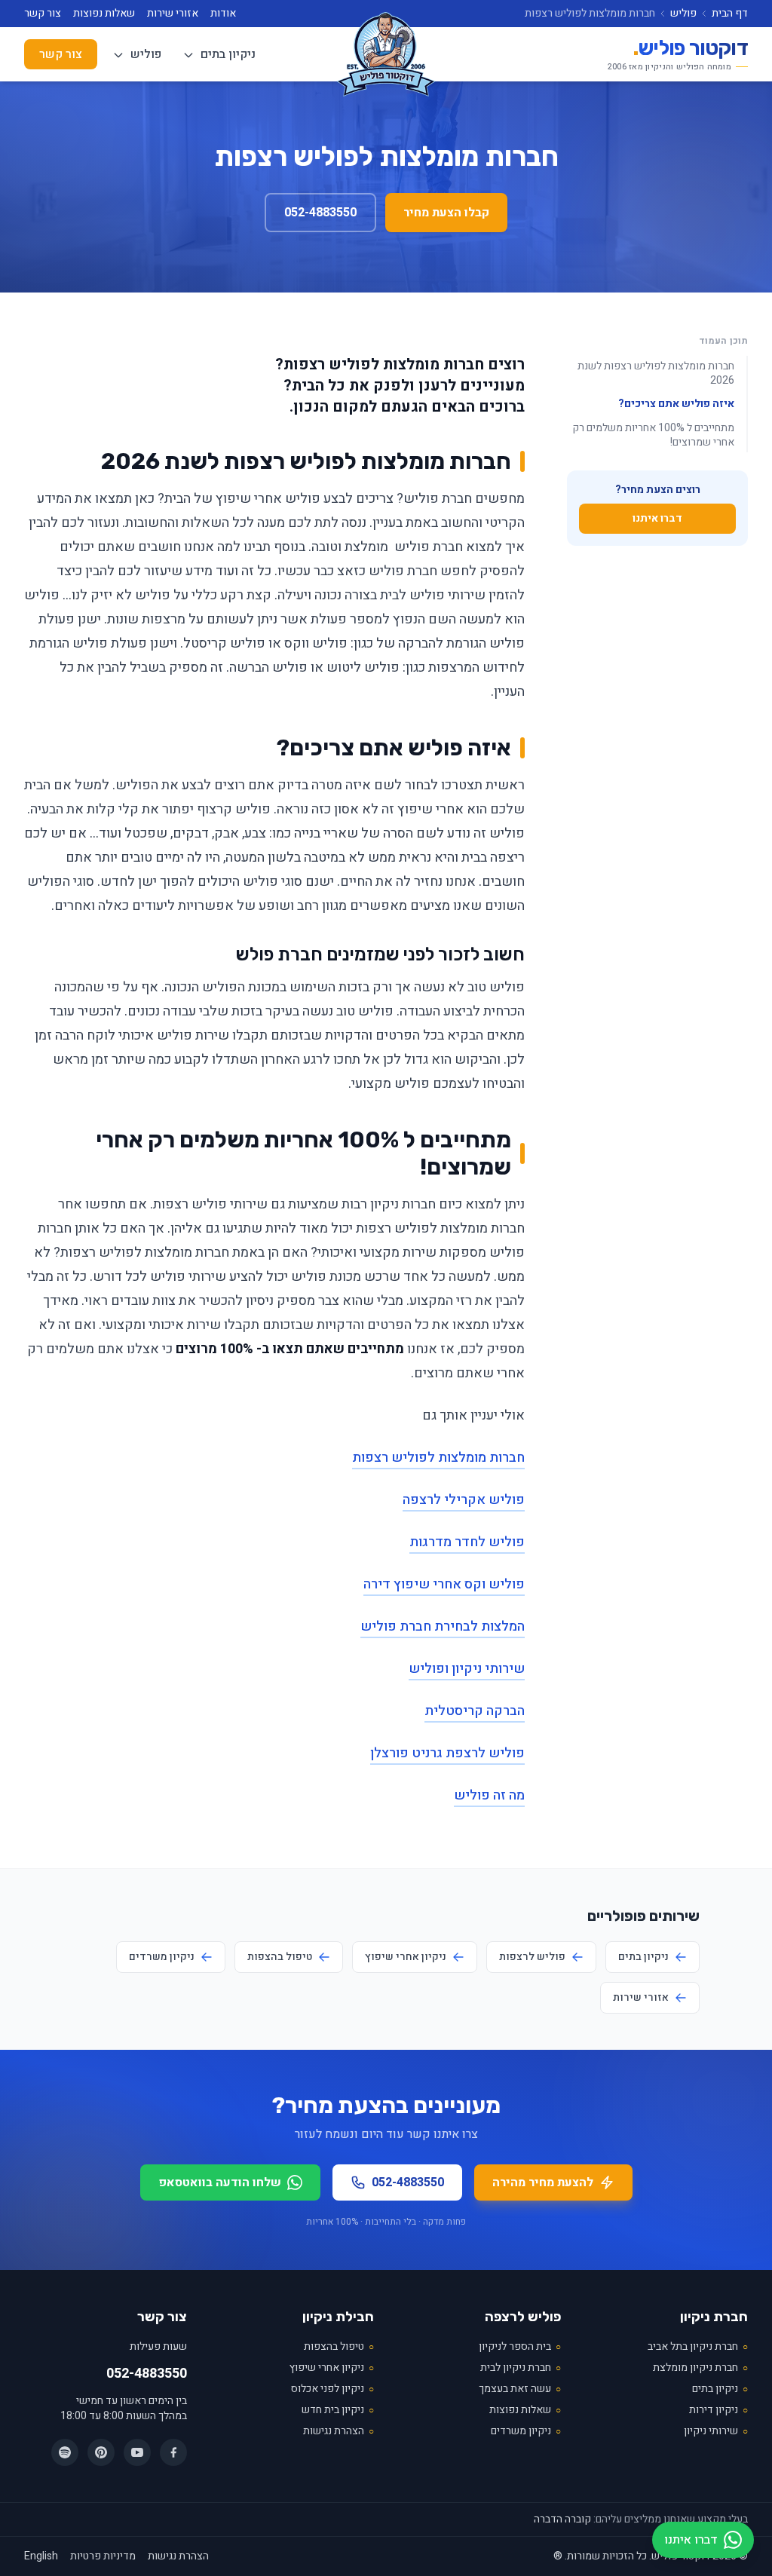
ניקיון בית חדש (338, 2410)
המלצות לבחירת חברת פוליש (443, 1626)
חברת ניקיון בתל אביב (698, 2347)
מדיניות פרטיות (103, 2556)
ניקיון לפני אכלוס (332, 2389)
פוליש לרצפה (523, 2317)
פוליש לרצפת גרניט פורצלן (447, 1753)
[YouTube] (137, 2452)
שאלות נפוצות (104, 14)
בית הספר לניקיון (520, 2347)
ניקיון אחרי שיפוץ (406, 1957)
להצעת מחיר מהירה (543, 2182)
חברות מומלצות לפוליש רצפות (438, 1458)
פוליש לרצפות (532, 1957)
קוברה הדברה (562, 2519)
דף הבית (730, 14)
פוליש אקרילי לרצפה (464, 1500)
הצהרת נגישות (339, 2431)
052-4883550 (320, 213)
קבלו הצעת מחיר (446, 213)
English (41, 2556)
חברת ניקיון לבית (521, 2368)
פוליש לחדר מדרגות (467, 1542)
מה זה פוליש (489, 1795)
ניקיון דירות (718, 2410)
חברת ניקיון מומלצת (700, 2368)
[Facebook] (173, 2452)
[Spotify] (65, 2452)
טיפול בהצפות (280, 1957)
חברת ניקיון (714, 2317)
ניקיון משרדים (162, 1957)
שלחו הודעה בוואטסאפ (220, 2182)
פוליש (683, 14)
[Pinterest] (101, 2452)
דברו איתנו (657, 518)
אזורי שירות (173, 14)
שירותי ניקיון (716, 2431)
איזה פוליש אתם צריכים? (676, 404)
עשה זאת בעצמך (520, 2389)
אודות (223, 14)
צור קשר (43, 14)
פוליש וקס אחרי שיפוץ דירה (444, 1584)
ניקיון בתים (227, 54)
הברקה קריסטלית (475, 1711)
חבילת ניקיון (338, 2317)
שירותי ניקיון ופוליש (467, 1669)
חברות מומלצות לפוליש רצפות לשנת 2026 (656, 373)
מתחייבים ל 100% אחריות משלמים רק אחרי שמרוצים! (653, 435)
